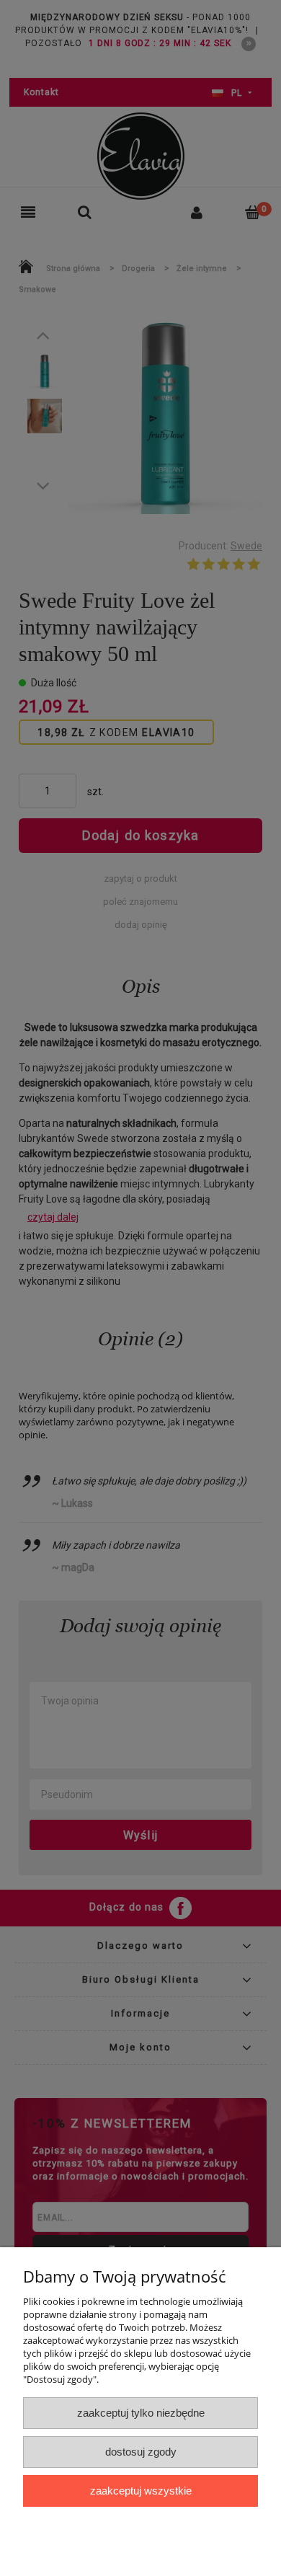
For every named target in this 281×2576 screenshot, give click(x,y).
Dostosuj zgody (141, 2452)
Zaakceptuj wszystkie (141, 2491)
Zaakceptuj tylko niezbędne (141, 2413)
